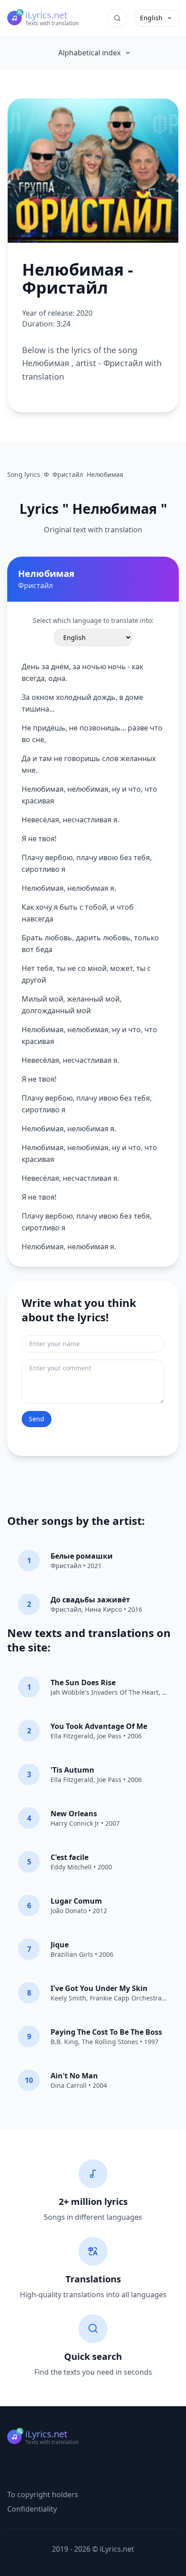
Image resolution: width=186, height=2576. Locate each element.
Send (37, 1419)
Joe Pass (109, 1736)
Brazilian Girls (72, 1954)
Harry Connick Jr (75, 1823)
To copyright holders (43, 2494)
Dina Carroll (69, 2085)
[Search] (117, 18)
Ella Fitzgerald (72, 1736)
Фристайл (66, 1566)
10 (29, 2080)
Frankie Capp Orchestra (126, 1998)
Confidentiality (32, 2509)
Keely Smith (68, 1998)
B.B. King (64, 2042)
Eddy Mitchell (71, 1867)
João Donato (69, 1911)
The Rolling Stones (110, 2042)
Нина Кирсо (103, 1609)
